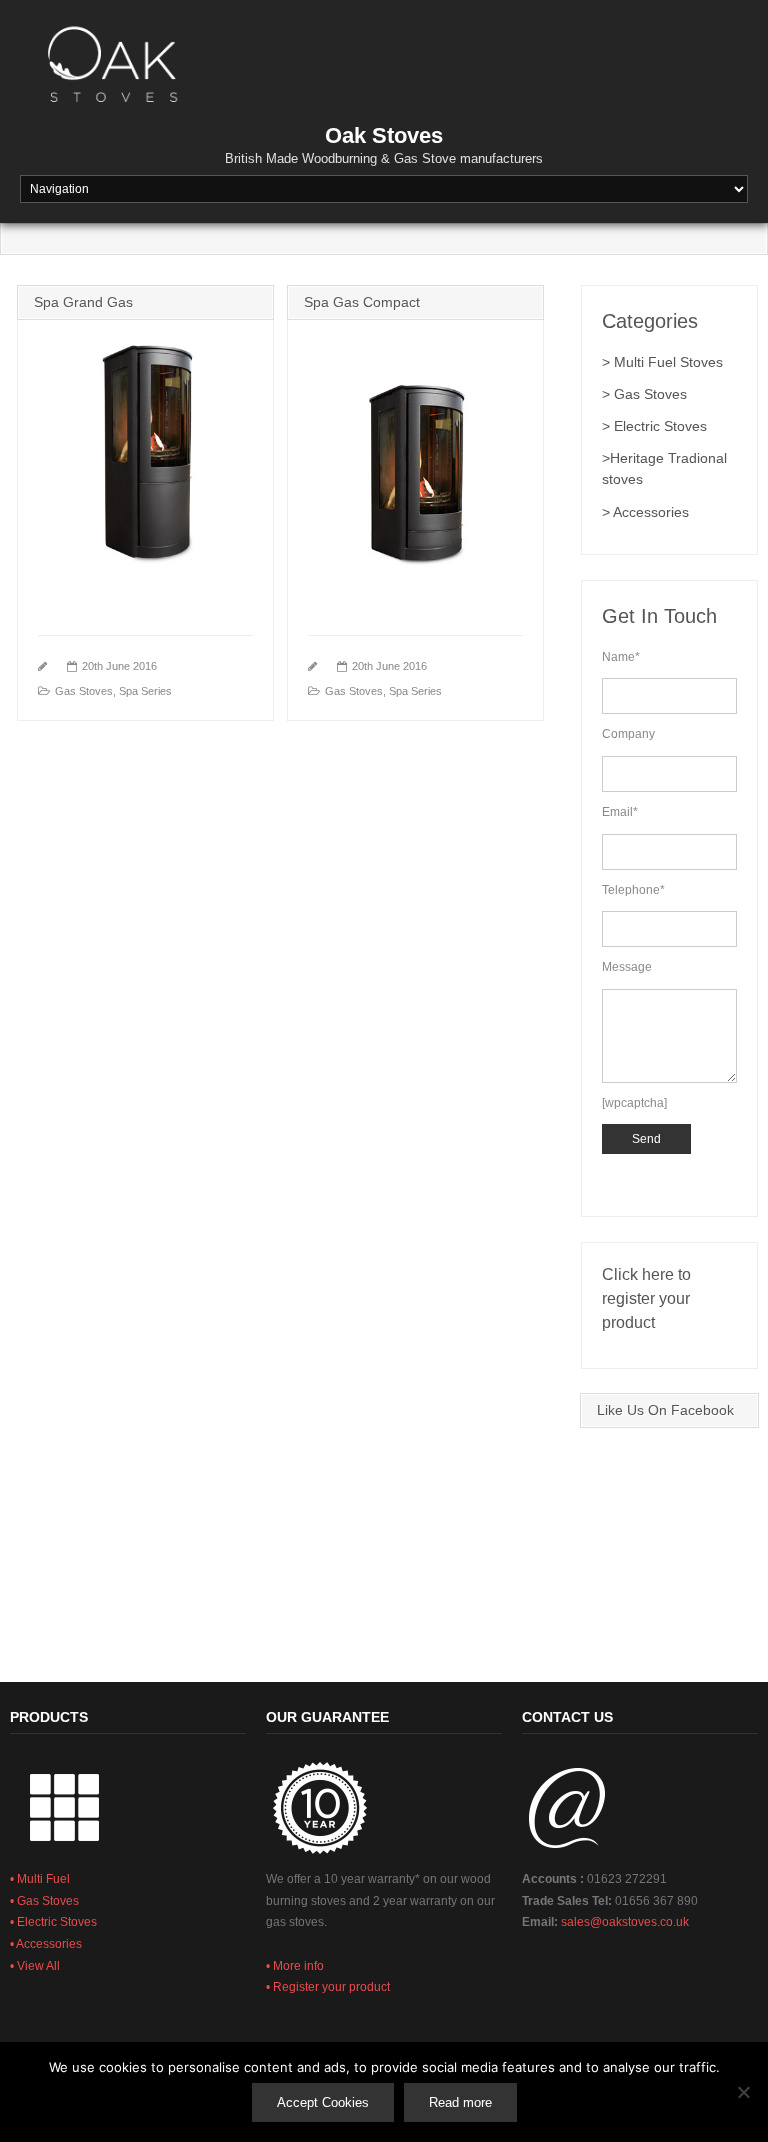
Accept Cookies (323, 2102)
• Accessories (46, 1944)
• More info (295, 1966)
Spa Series (145, 691)
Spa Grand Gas (83, 302)
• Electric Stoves (53, 1922)
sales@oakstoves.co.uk (625, 1922)
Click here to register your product (646, 1298)
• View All (35, 1966)
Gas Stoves (84, 691)
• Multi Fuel (40, 1879)
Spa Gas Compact (362, 302)
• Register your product (328, 1987)
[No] (743, 2092)
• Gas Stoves (44, 1901)
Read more (460, 2102)
